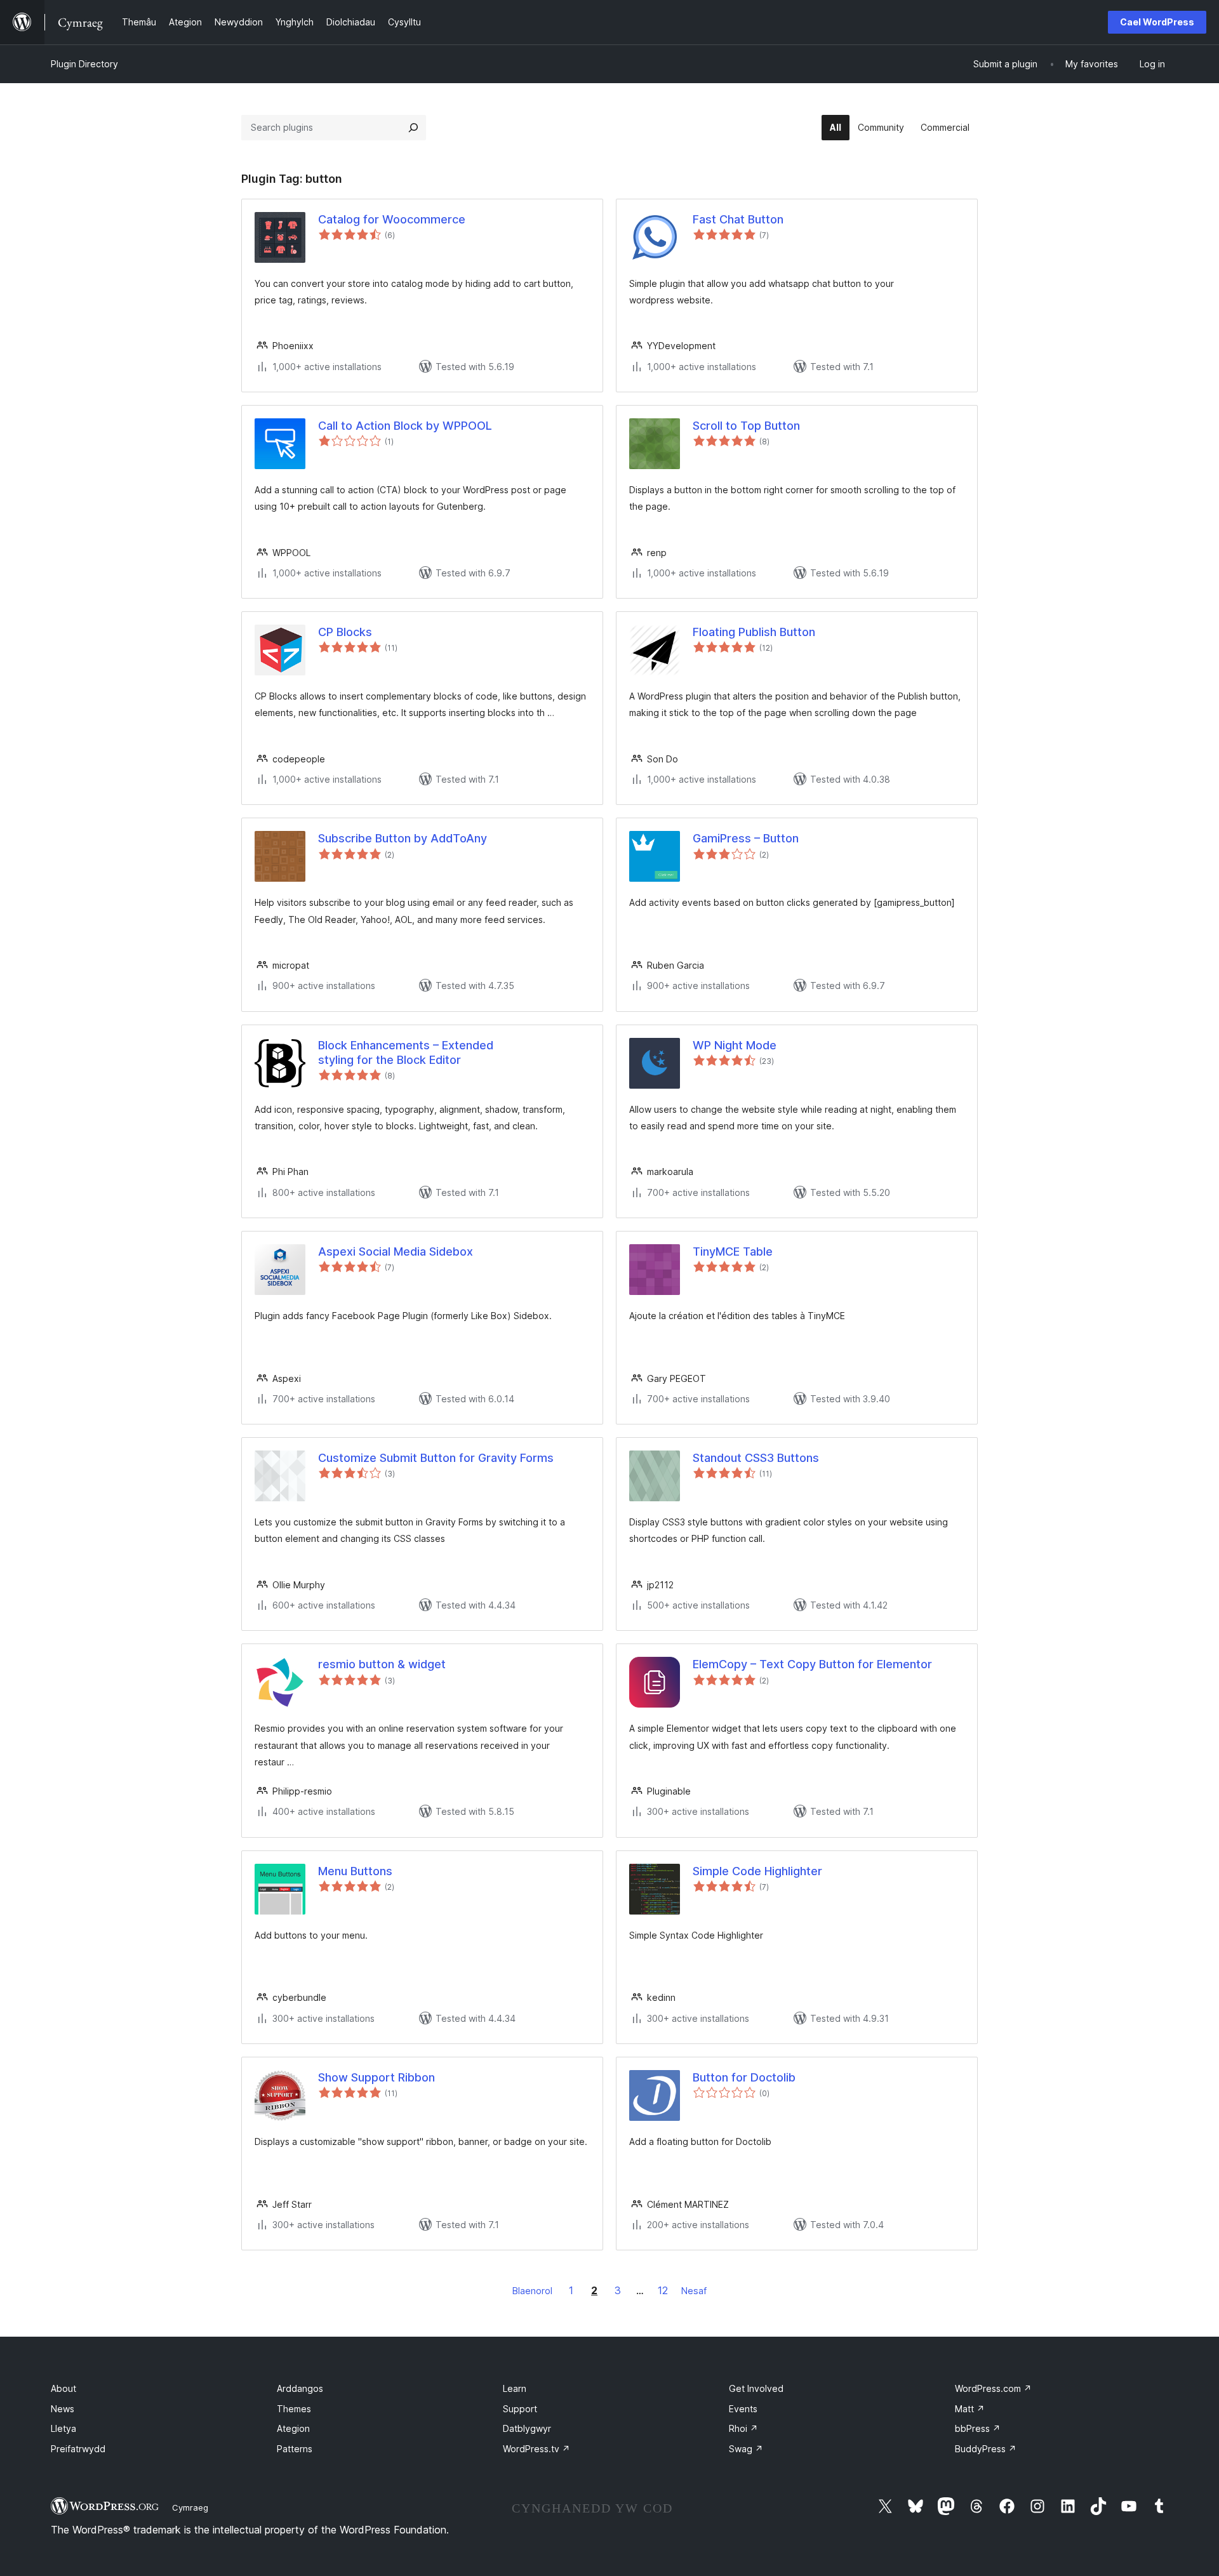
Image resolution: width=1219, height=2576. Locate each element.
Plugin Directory (84, 64)
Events (743, 2409)
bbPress (978, 2428)
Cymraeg (190, 2507)
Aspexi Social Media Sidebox (396, 1251)
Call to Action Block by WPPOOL (405, 426)
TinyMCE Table (733, 1251)
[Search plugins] (413, 128)
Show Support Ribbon (376, 2077)
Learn (515, 2388)
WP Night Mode (735, 1045)
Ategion (293, 2428)
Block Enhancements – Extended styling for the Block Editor (406, 1052)
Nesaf (694, 2291)
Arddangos (300, 2388)
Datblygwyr (527, 2428)
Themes (294, 2409)
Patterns (295, 2449)
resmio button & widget (382, 1664)
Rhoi (743, 2428)
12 (663, 2290)
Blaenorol (532, 2291)
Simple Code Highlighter (757, 1871)
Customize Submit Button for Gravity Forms (436, 1458)
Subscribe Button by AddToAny (403, 838)
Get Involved (756, 2388)
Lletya (63, 2428)
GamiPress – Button (746, 838)
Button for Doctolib (744, 2077)
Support (520, 2409)
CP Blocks (345, 632)
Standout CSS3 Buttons (756, 1458)
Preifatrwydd (78, 2449)
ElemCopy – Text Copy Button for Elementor (812, 1664)
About (63, 2388)
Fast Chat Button (738, 219)
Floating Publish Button (754, 632)
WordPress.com (993, 2388)
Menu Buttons (355, 1871)
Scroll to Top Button (746, 426)
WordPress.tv (536, 2449)
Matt (970, 2409)
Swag (746, 2449)
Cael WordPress (1157, 22)
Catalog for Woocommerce (392, 219)
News (63, 2409)
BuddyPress (986, 2449)
